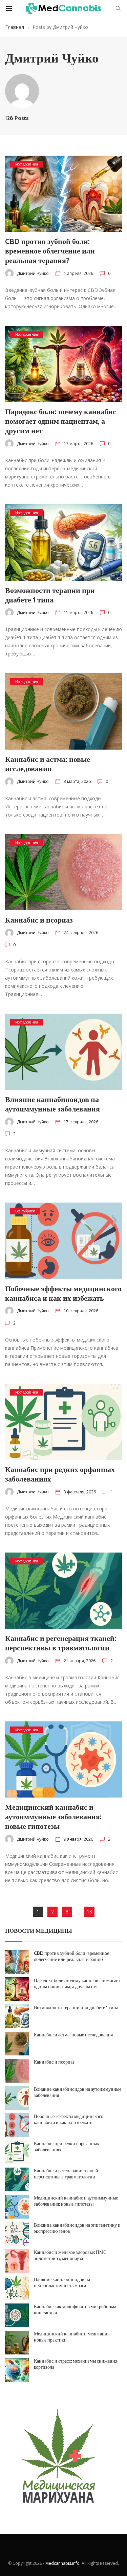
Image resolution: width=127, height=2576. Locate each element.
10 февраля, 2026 (81, 1311)
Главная (15, 27)
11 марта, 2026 (78, 612)
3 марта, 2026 (77, 781)
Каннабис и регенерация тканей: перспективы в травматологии (61, 1643)
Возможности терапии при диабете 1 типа (50, 595)
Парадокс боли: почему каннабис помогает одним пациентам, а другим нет (61, 421)
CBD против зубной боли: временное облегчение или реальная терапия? (50, 251)
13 (89, 1912)
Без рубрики (25, 1211)
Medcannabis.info (62, 2563)
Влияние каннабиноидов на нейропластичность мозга (62, 2282)
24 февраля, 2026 (81, 933)
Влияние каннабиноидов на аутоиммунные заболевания (52, 1104)
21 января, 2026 (80, 1661)
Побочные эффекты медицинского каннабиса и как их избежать (63, 1293)
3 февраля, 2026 (80, 1492)
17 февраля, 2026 (81, 1122)
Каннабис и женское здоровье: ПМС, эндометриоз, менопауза (71, 2255)
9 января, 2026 (78, 1839)
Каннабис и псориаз (39, 920)
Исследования (27, 164)
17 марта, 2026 (78, 444)
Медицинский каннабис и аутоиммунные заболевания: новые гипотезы (53, 1817)
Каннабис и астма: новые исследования (48, 764)
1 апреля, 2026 (78, 273)
